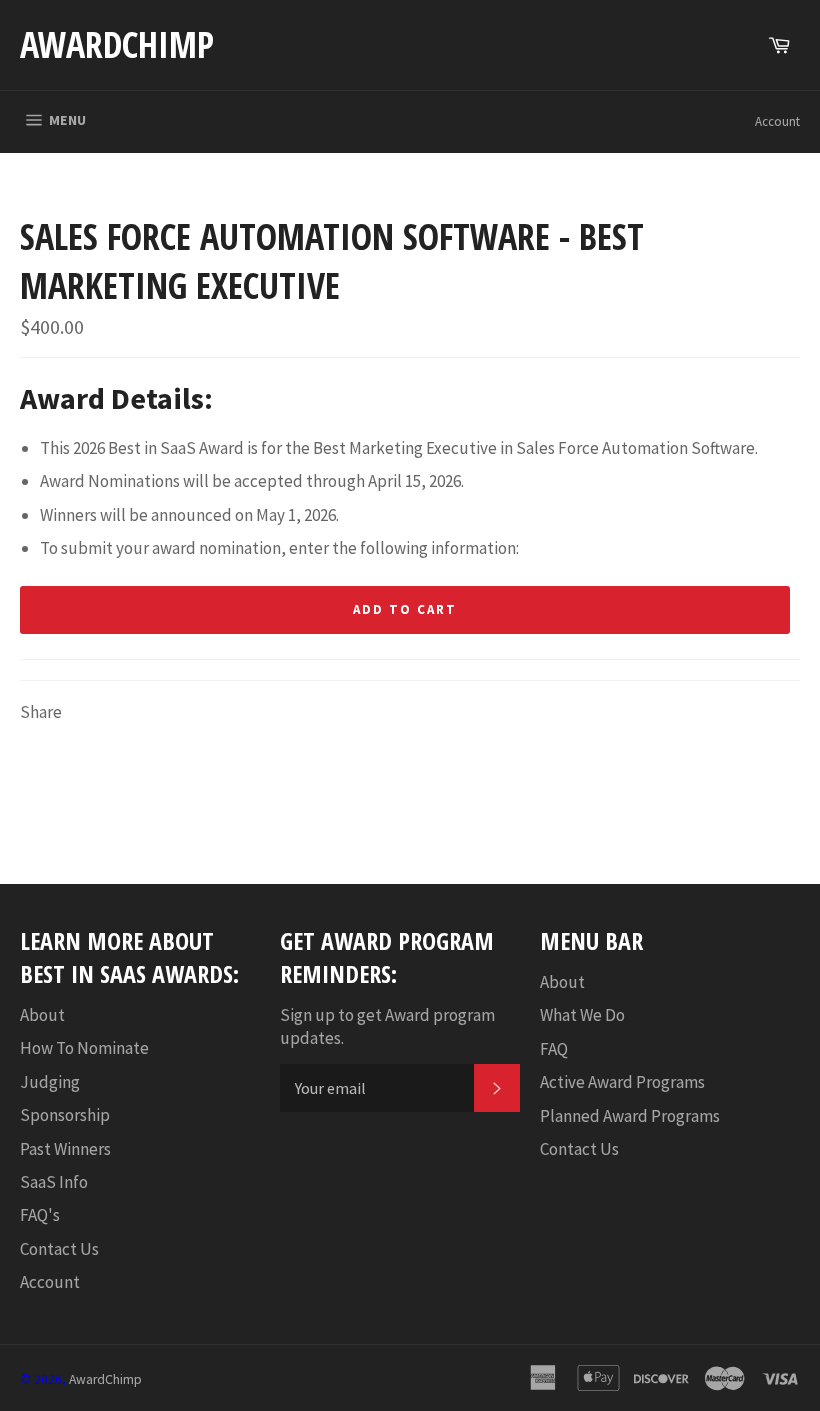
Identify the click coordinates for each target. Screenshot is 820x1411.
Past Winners (65, 1149)
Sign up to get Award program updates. (387, 1026)
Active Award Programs (622, 1082)
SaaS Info (54, 1182)
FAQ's (40, 1215)
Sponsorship (65, 1115)
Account (777, 121)
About (42, 1015)
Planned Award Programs (630, 1116)
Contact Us (59, 1249)
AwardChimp (117, 44)
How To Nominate (84, 1048)
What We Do (582, 1015)
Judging (50, 1082)
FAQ (554, 1049)
